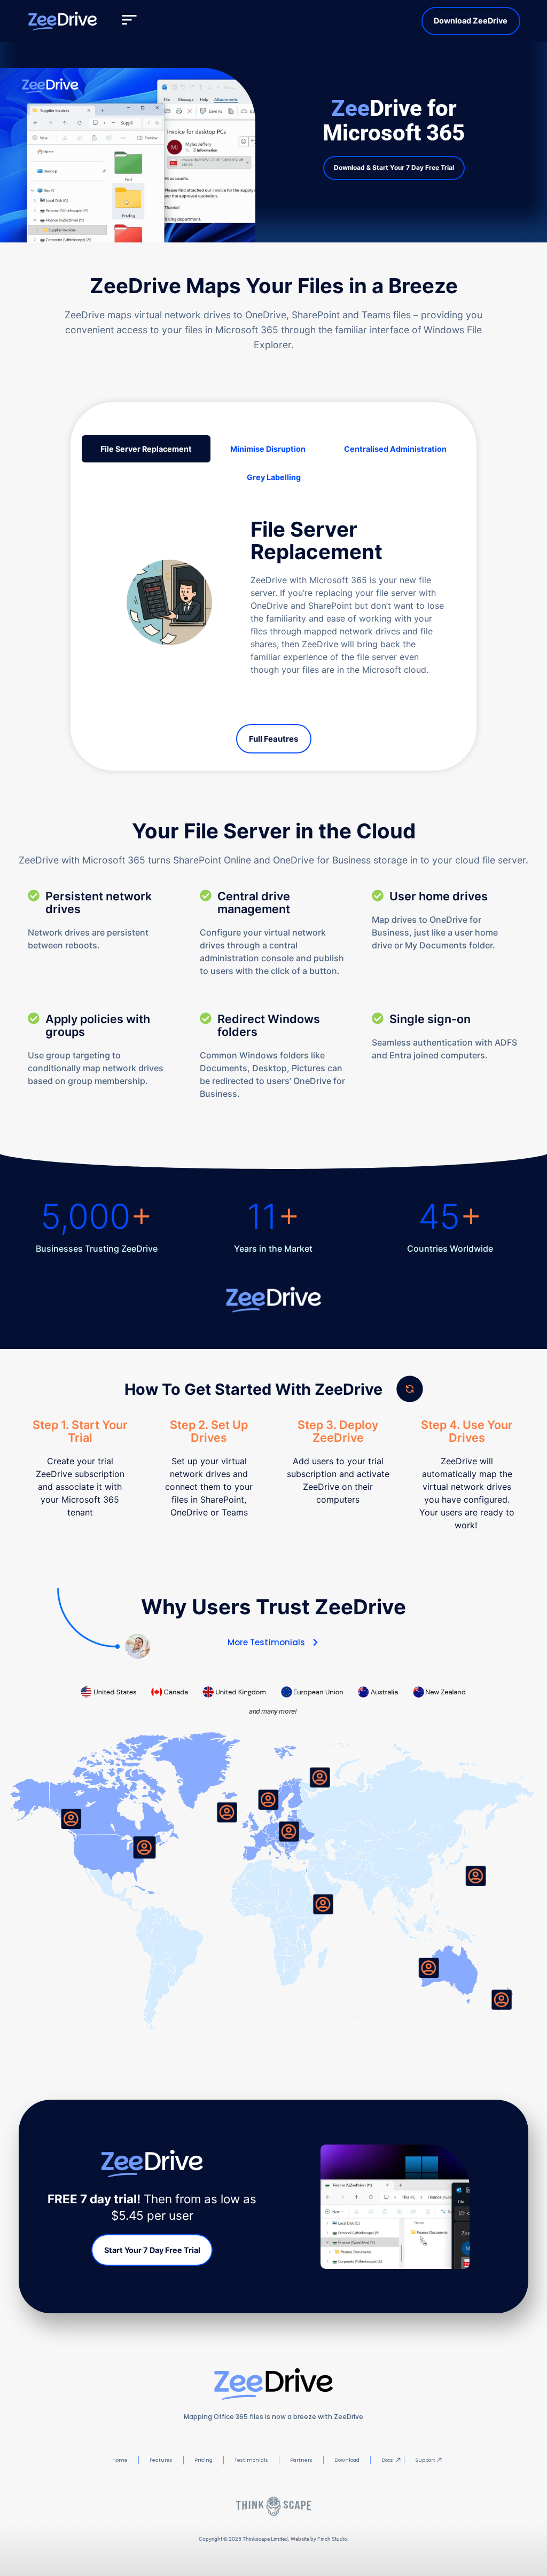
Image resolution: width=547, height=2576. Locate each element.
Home (120, 2460)
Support (425, 2460)
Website (300, 2539)
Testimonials (251, 2460)
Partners (301, 2460)
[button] (129, 21)
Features (161, 2460)
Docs (387, 2460)
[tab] (146, 449)
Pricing (204, 2460)
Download (347, 2460)
